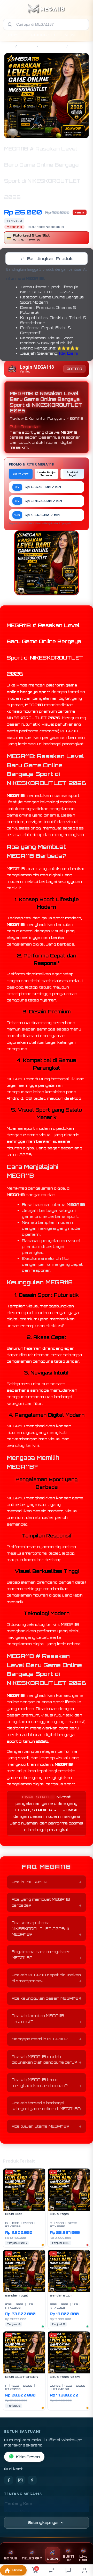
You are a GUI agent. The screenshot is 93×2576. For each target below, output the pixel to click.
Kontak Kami (17, 2511)
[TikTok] (32, 2480)
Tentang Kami (19, 2503)
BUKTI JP (68, 2558)
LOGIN (52, 2559)
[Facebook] (9, 2480)
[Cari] (10, 24)
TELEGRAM (32, 2558)
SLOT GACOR (52, 46)
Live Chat (83, 2558)
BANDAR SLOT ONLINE (53, 35)
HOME (14, 35)
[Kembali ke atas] (83, 2541)
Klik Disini (68, 353)
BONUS (11, 2558)
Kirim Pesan (28, 2457)
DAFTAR (74, 369)
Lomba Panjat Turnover (47, 474)
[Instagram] (20, 2480)
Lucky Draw (21, 474)
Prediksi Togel (72, 474)
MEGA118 (27, 46)
